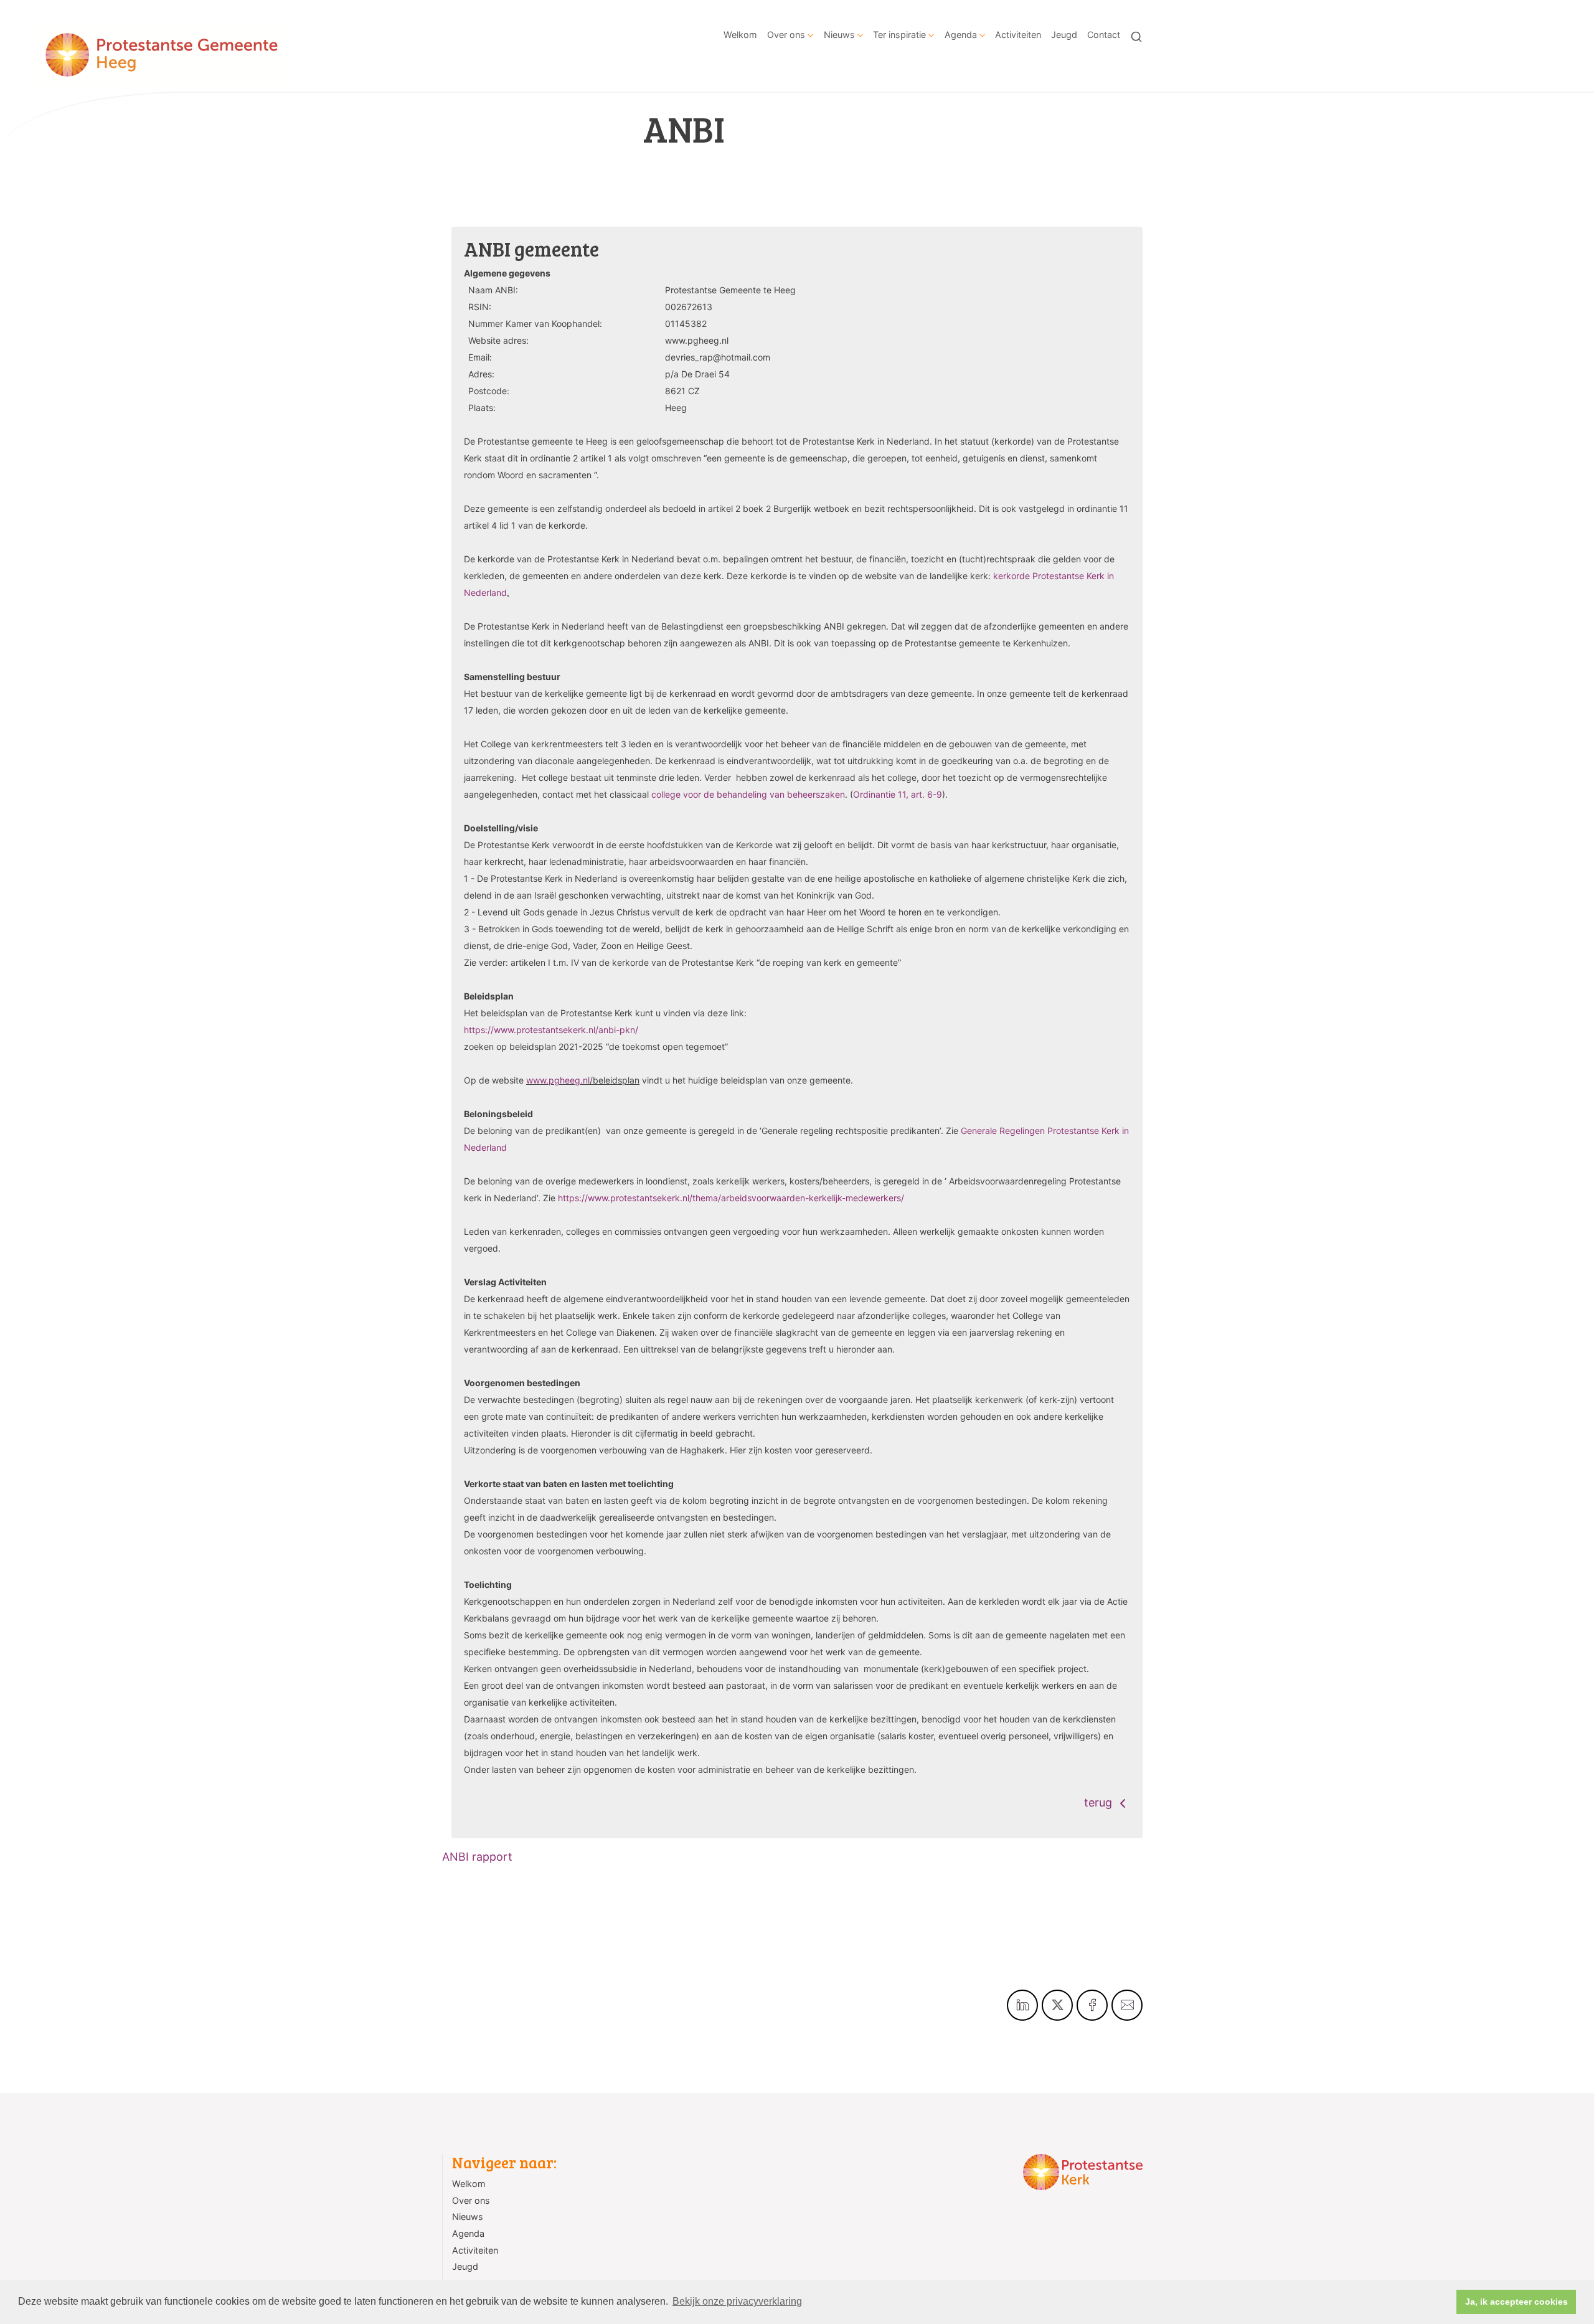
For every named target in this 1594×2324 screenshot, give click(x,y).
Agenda (961, 35)
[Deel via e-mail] (1127, 2005)
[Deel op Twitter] (1057, 2005)
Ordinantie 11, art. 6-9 (898, 794)
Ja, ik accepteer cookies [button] (1516, 2302)
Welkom (740, 35)
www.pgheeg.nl (558, 1080)
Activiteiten (1018, 35)
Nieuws (839, 35)
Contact (1104, 35)
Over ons (786, 35)
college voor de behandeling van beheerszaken (748, 794)
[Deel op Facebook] (1092, 2005)
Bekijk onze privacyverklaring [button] (737, 2301)
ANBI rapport (477, 1857)
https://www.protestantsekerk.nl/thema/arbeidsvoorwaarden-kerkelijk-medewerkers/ (731, 1198)
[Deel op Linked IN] (1022, 2005)
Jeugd (1064, 35)
